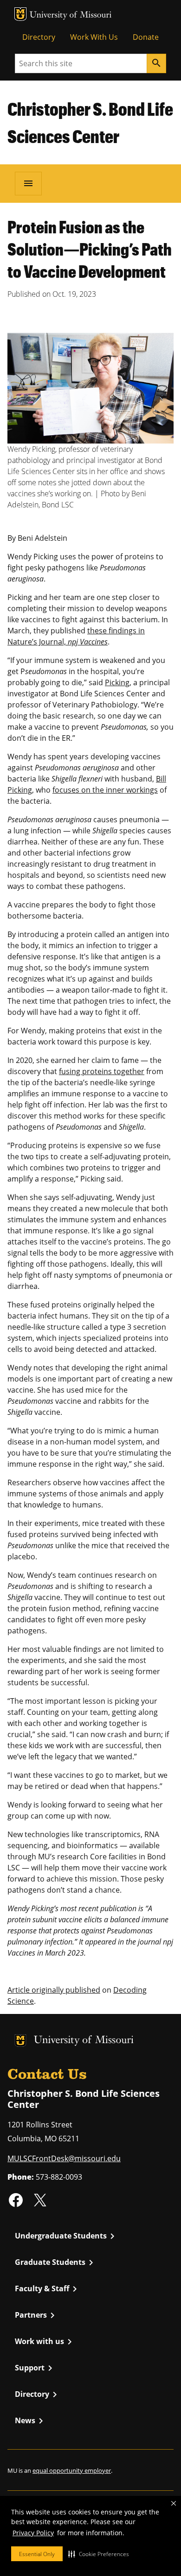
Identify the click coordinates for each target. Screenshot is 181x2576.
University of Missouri (71, 16)
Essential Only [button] (37, 2554)
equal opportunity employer (72, 2470)
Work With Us (94, 37)
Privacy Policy (33, 2533)
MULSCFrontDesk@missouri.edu (64, 2158)
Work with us (45, 2342)
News (31, 2421)
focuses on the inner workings (105, 790)
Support (35, 2368)
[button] (99, 2554)
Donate (146, 37)
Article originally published (54, 1990)
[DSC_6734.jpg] (90, 388)
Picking (117, 682)
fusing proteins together (102, 1071)
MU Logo (20, 14)
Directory (39, 37)
